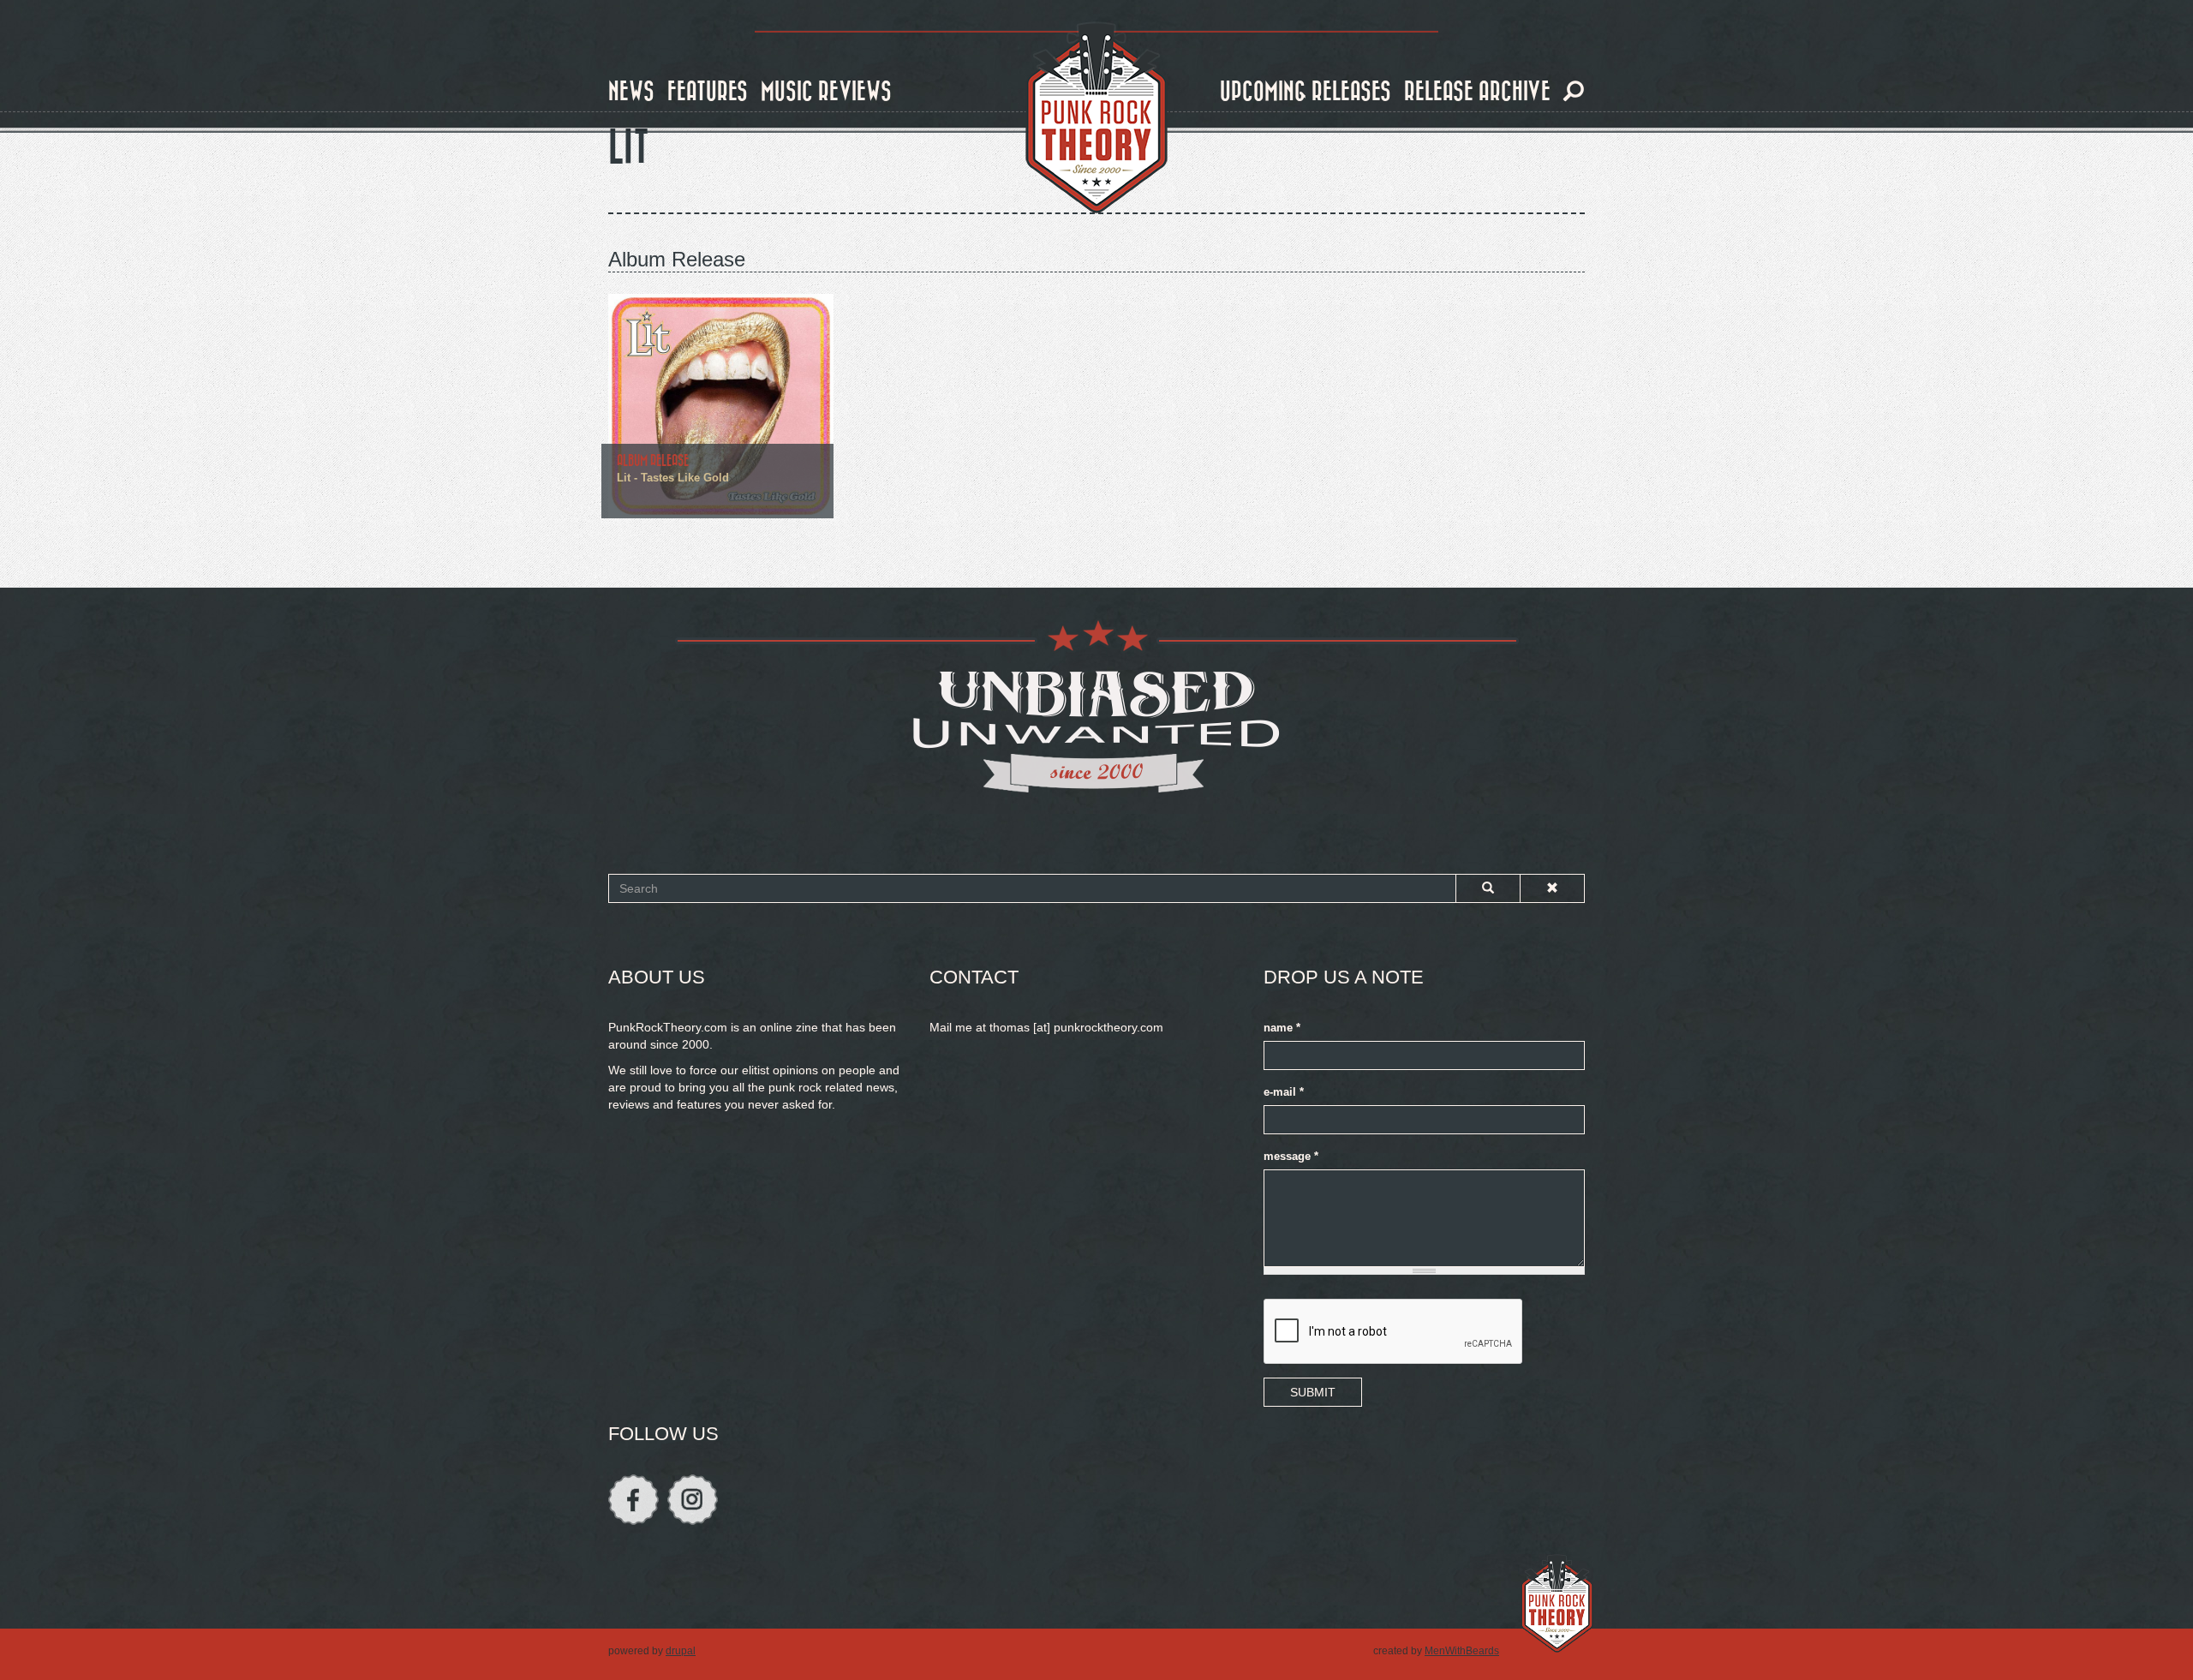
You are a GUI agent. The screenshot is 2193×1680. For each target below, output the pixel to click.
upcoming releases (1306, 92)
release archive (1477, 92)
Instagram (693, 1500)
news (631, 92)
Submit (1313, 1392)
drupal (681, 1651)
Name (1282, 1028)
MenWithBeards (1462, 1651)
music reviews (826, 92)
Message (1291, 1157)
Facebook (633, 1500)
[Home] (1096, 118)
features (708, 92)
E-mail (1284, 1092)
